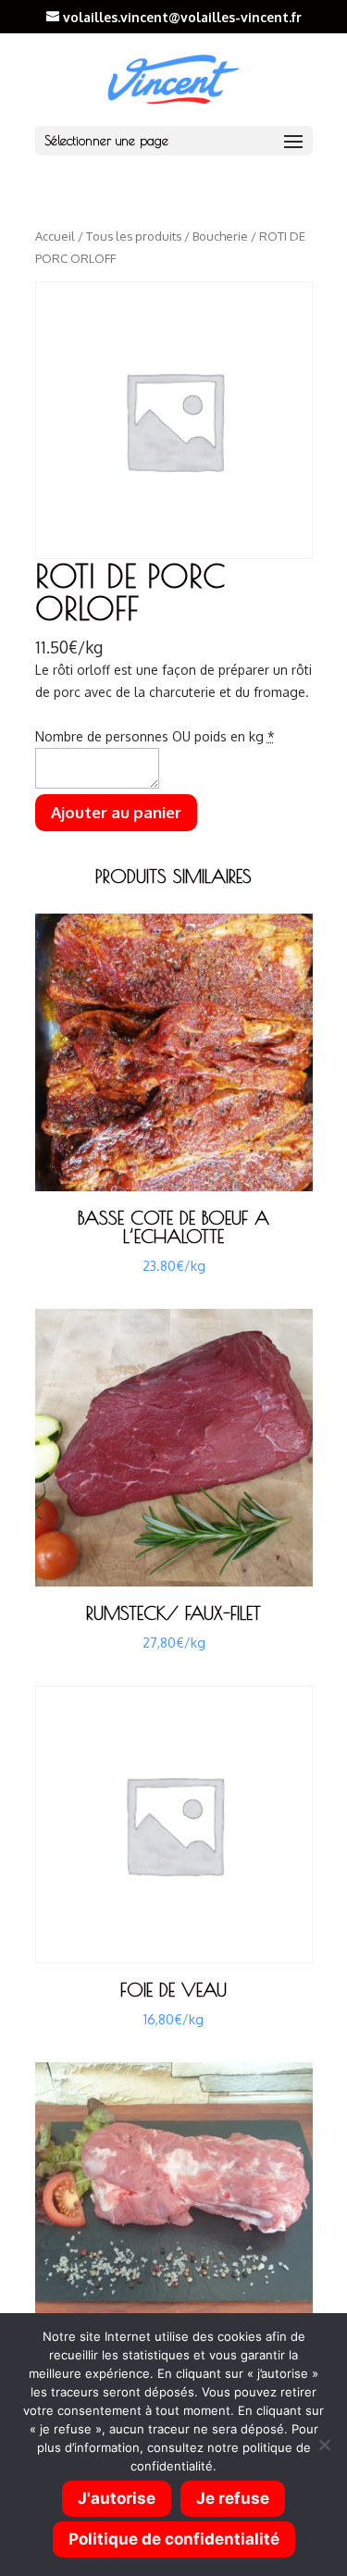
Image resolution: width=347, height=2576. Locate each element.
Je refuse (233, 2498)
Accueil (55, 236)
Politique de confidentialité (174, 2539)
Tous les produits (134, 236)
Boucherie (220, 236)
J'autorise (117, 2498)
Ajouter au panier (116, 812)
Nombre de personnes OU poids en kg (155, 736)
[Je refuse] (324, 2445)
